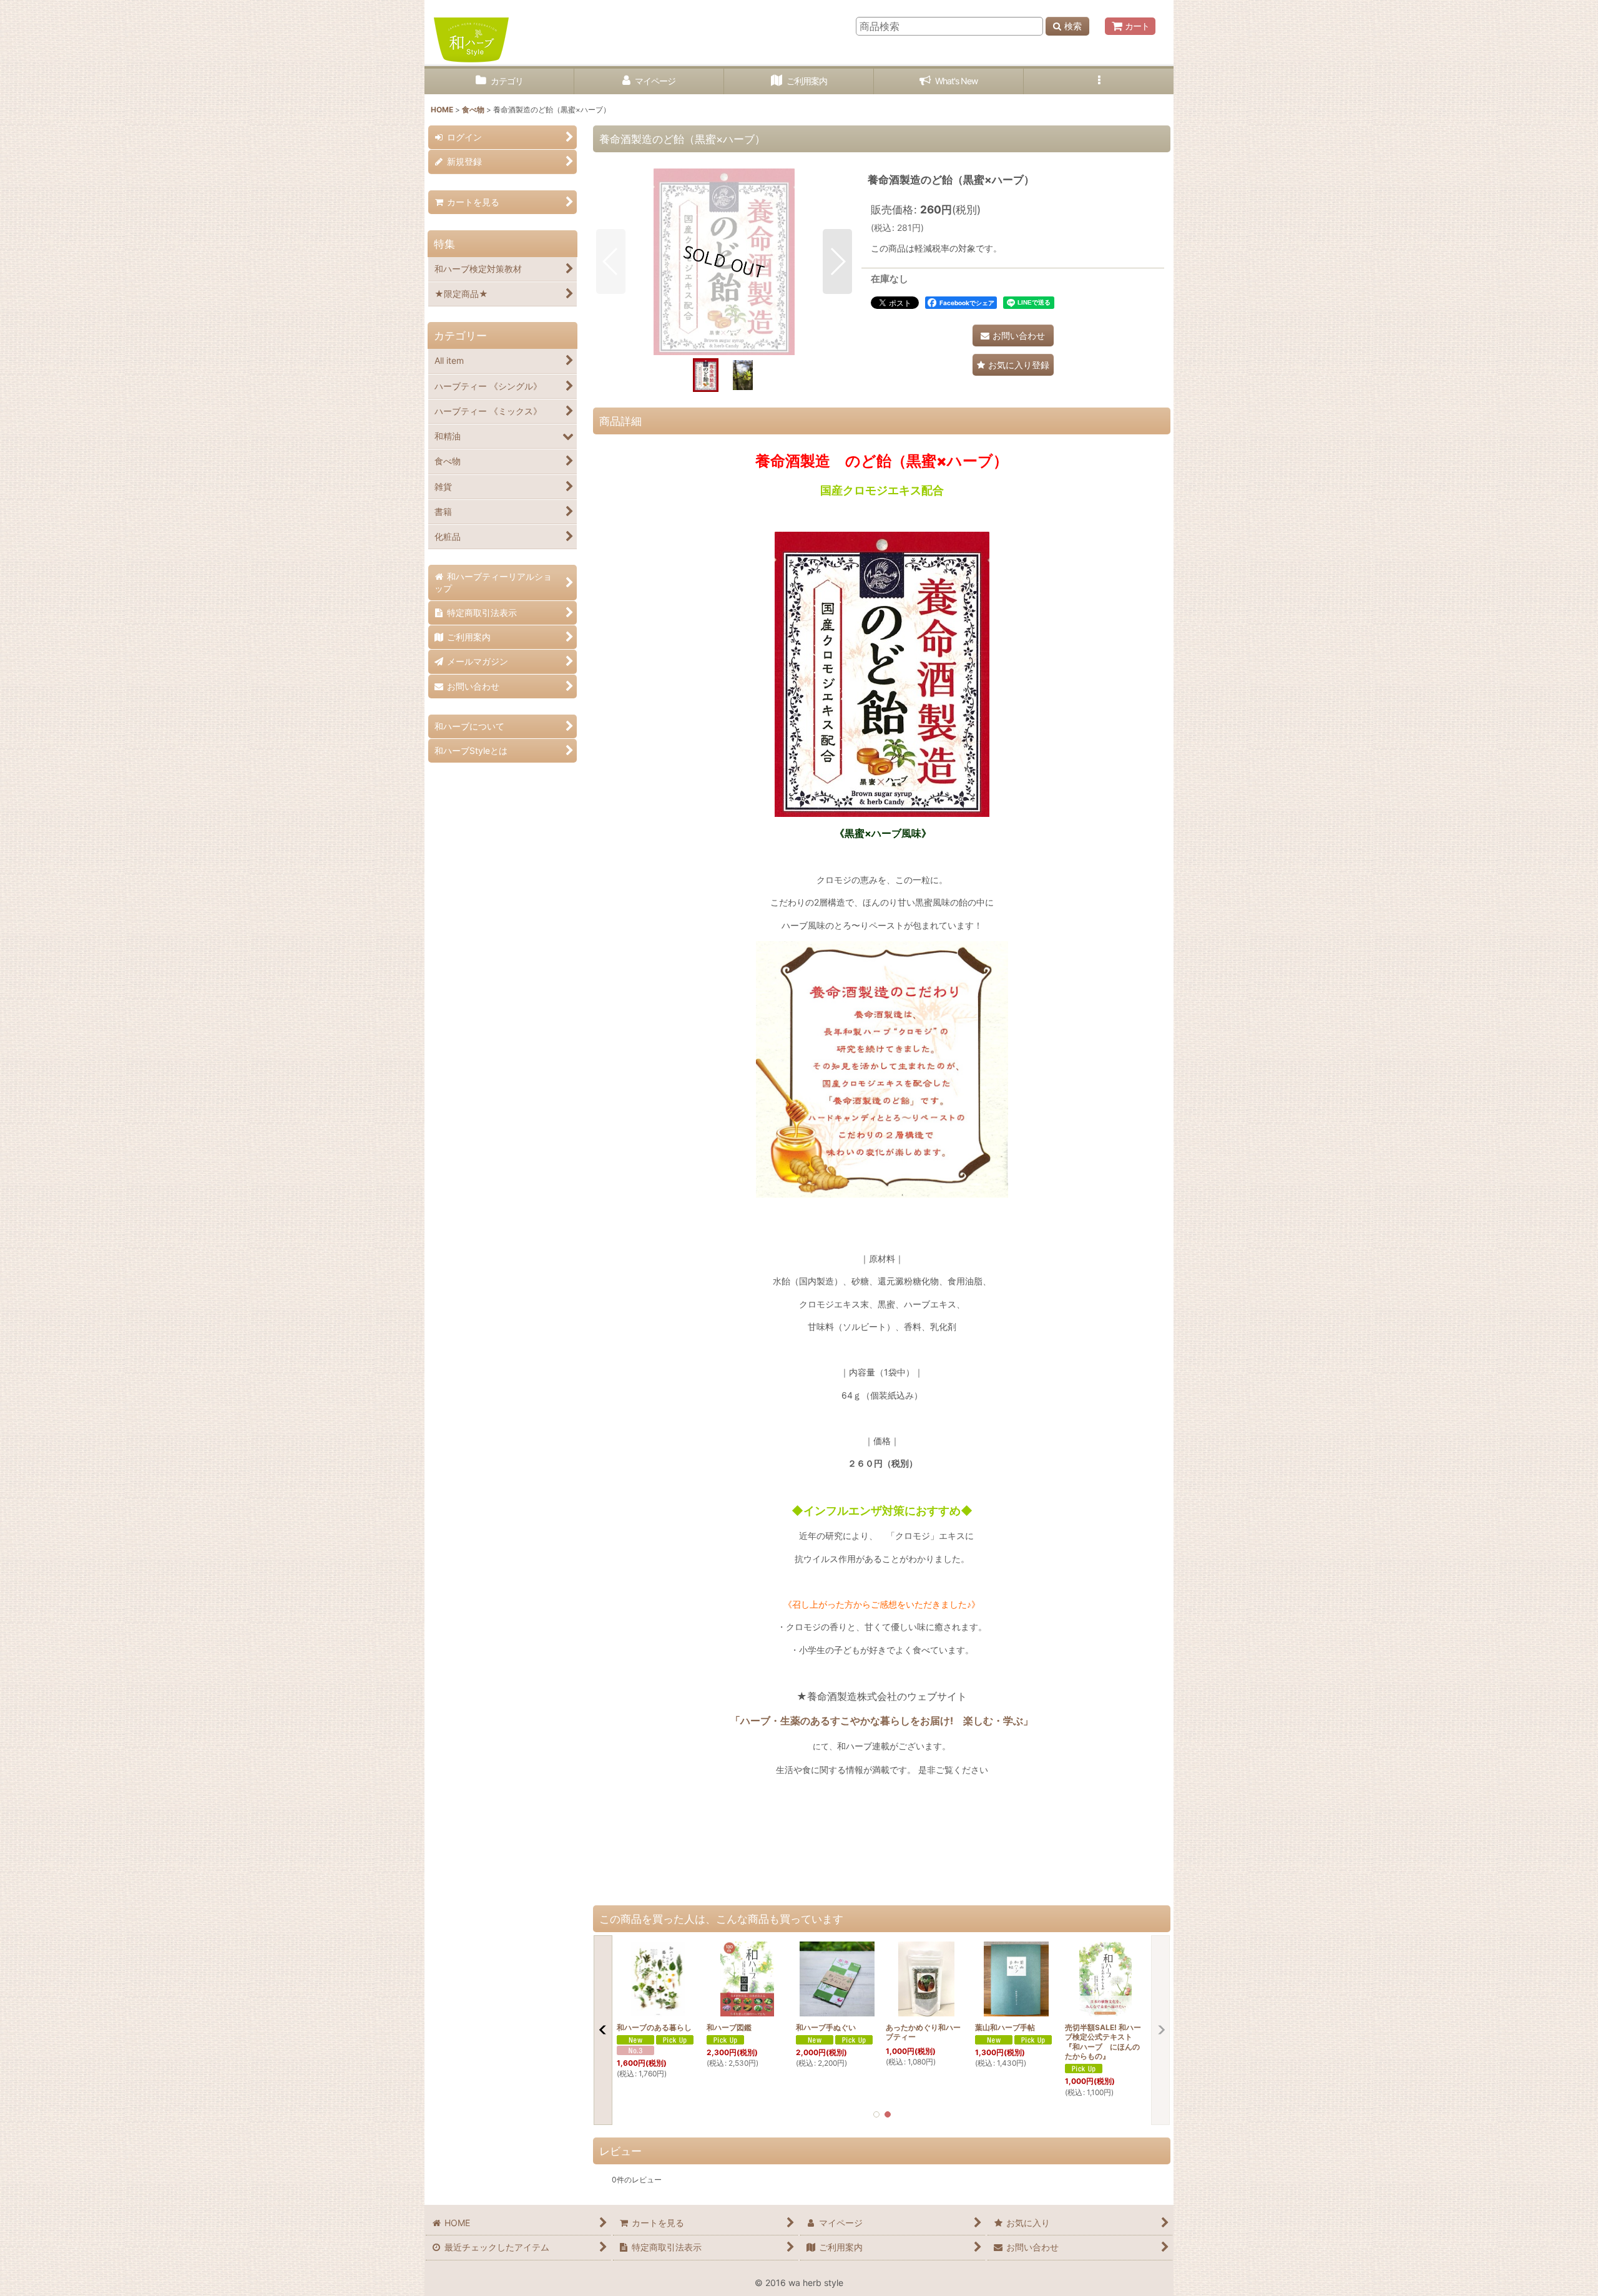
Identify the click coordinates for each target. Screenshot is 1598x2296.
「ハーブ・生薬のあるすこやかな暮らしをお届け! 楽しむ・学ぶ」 (882, 1721)
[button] (1099, 81)
